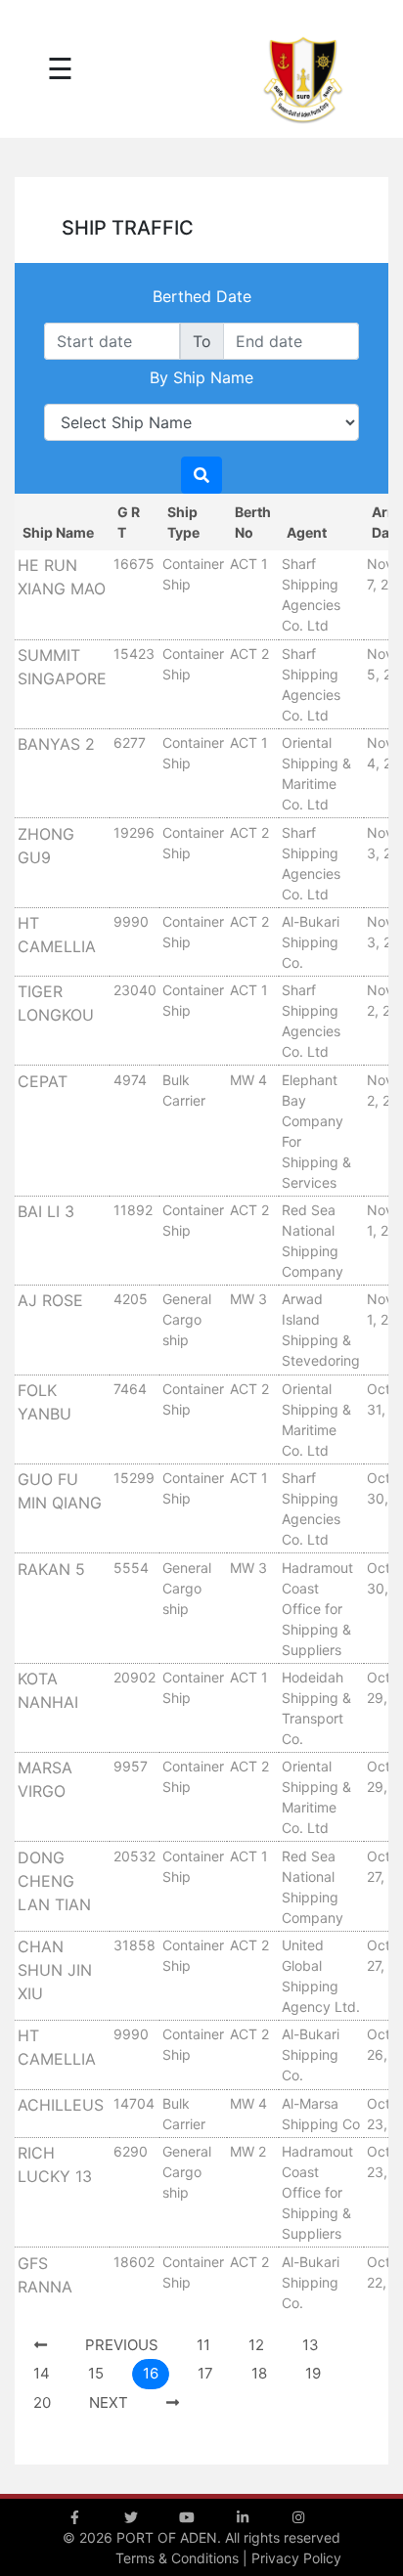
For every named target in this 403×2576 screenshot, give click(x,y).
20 (42, 2402)
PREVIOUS (122, 2345)
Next (109, 2402)
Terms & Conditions (177, 2558)
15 (96, 2373)
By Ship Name (201, 377)
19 (313, 2373)
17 (205, 2373)
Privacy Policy (296, 2558)
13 (311, 2345)
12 (256, 2345)
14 (42, 2373)
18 (259, 2373)
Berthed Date (202, 296)
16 (151, 2373)
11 (203, 2345)
